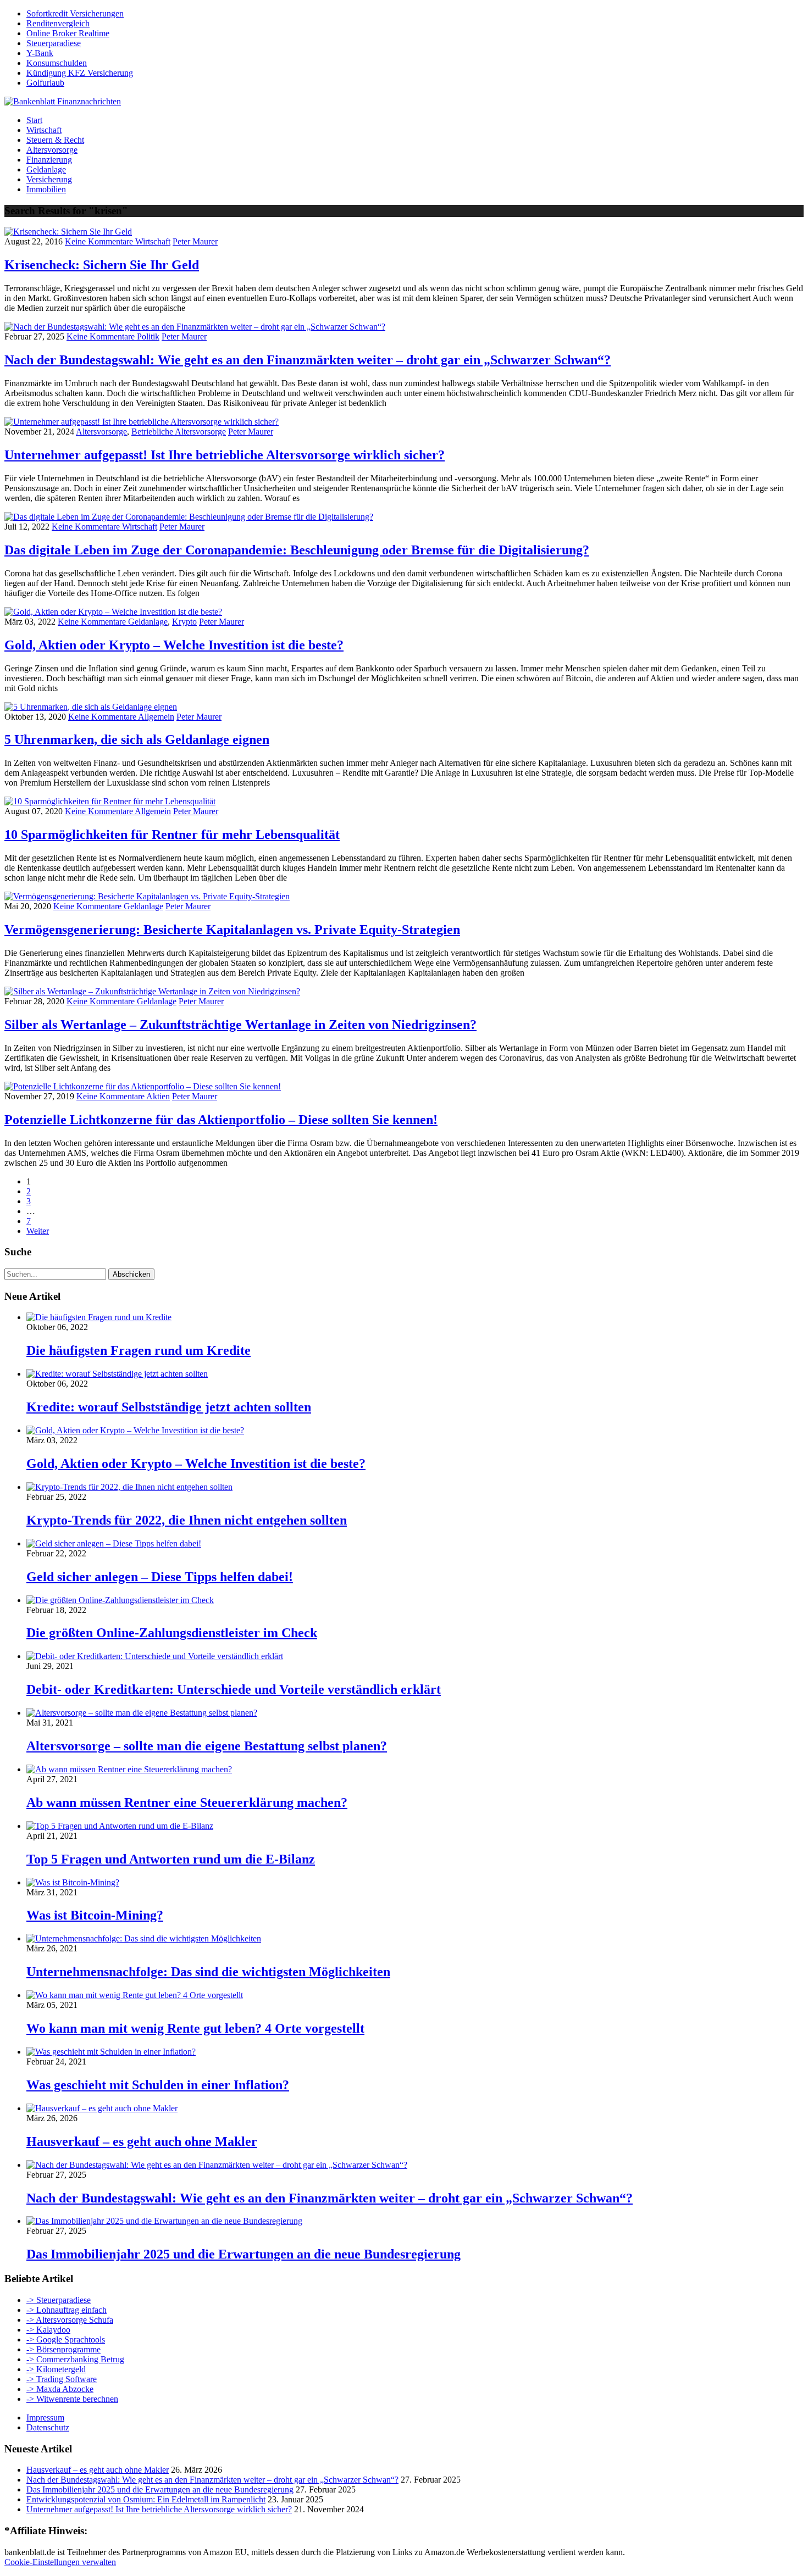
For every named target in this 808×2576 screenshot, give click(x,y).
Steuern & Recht (55, 140)
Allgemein (156, 717)
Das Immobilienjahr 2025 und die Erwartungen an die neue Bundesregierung (243, 2254)
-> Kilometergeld (56, 2369)
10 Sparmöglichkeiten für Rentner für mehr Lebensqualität (172, 834)
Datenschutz (48, 2427)
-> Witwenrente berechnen (72, 2399)
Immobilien (46, 189)
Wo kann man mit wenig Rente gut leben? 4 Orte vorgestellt (195, 2028)
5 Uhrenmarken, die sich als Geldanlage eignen (137, 739)
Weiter (38, 1231)
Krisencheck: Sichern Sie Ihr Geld (102, 265)
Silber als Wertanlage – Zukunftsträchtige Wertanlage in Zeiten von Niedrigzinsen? (240, 1025)
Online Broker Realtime (68, 33)
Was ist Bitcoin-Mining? (95, 1915)
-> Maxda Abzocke (60, 2389)
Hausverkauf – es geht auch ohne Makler (142, 2141)
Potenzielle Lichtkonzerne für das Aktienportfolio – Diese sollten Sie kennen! (221, 1120)
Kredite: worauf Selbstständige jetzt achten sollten (169, 1407)
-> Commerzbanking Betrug (75, 2359)
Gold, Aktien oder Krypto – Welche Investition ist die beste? (174, 645)
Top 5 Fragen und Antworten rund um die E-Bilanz (171, 1859)
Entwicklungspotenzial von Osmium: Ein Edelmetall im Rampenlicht (146, 2499)
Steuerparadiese (54, 43)
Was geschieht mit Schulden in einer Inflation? (158, 2085)
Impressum (45, 2418)
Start (34, 120)
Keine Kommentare (100, 241)
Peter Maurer (195, 241)
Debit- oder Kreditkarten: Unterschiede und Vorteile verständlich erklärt (234, 1689)
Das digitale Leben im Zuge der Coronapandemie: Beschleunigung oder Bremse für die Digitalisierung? (297, 550)
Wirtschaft (44, 130)
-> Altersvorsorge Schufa (70, 2320)
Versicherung (49, 179)
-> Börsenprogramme (63, 2349)
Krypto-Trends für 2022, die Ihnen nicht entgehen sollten (187, 1520)
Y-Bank (40, 53)
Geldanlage (46, 169)
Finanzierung (49, 160)
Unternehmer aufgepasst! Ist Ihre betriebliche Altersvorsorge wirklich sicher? (225, 455)
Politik (148, 336)
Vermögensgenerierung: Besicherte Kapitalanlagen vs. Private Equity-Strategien (232, 930)
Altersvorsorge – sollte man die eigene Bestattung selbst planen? (207, 1746)
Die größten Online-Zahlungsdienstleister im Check (172, 1633)
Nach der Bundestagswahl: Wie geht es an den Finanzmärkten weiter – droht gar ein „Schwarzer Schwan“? (308, 360)
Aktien (158, 1096)
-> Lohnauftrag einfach (67, 2310)
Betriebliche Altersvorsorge (179, 432)
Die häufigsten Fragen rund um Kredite (139, 1350)
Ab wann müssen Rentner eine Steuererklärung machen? (187, 1802)
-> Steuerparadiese (59, 2300)
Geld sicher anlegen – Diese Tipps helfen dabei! (160, 1577)
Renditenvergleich (58, 23)
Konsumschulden (57, 63)
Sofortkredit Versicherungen (75, 13)
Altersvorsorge (52, 150)
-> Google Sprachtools (66, 2339)
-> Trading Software (62, 2379)
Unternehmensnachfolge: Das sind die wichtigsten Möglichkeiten (208, 1972)
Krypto (184, 622)
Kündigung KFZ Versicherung (80, 73)
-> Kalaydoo (48, 2330)
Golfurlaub (45, 83)
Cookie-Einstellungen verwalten (60, 2562)
